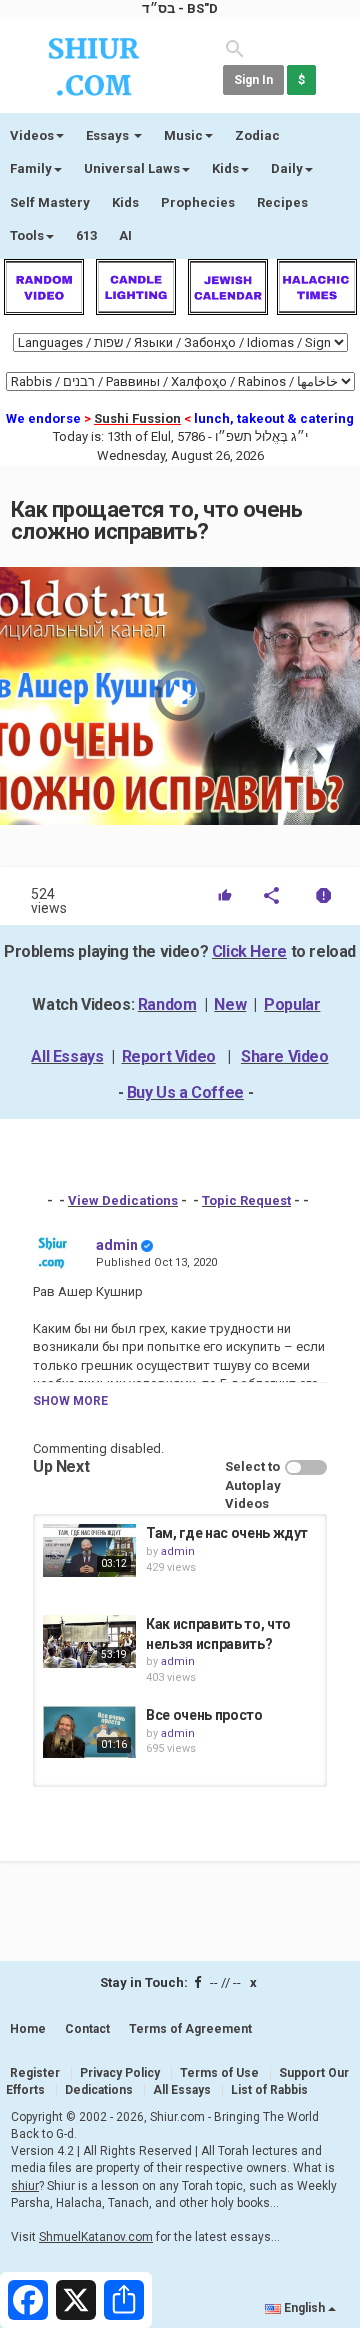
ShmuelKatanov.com (96, 2237)
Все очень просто (204, 1715)
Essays (109, 135)
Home (28, 2029)
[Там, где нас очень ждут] (89, 1550)
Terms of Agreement (190, 2029)
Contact (87, 2029)
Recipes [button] (282, 202)
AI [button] (125, 235)
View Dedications (123, 1200)
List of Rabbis (269, 2090)
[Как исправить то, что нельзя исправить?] (89, 1641)
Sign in (253, 80)
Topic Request (246, 1200)
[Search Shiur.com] (235, 47)
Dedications (99, 2090)
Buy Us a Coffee (185, 1092)
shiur (25, 2186)
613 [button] (86, 235)
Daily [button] (287, 168)
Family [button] (31, 168)
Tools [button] (27, 235)
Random (167, 1004)
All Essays (67, 1056)
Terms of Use (219, 2073)
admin (117, 1245)
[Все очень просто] (89, 1732)
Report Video (169, 1056)
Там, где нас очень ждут (227, 1533)
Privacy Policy (120, 2073)
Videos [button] (32, 135)
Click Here (249, 951)
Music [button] (183, 135)
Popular (292, 1004)
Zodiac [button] (257, 135)
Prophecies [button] (198, 202)
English (304, 2308)
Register (35, 2073)
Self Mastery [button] (50, 202)
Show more (70, 1401)
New (230, 1004)
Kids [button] (225, 168)
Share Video (285, 1056)
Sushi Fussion (137, 418)
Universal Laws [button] (132, 168)
